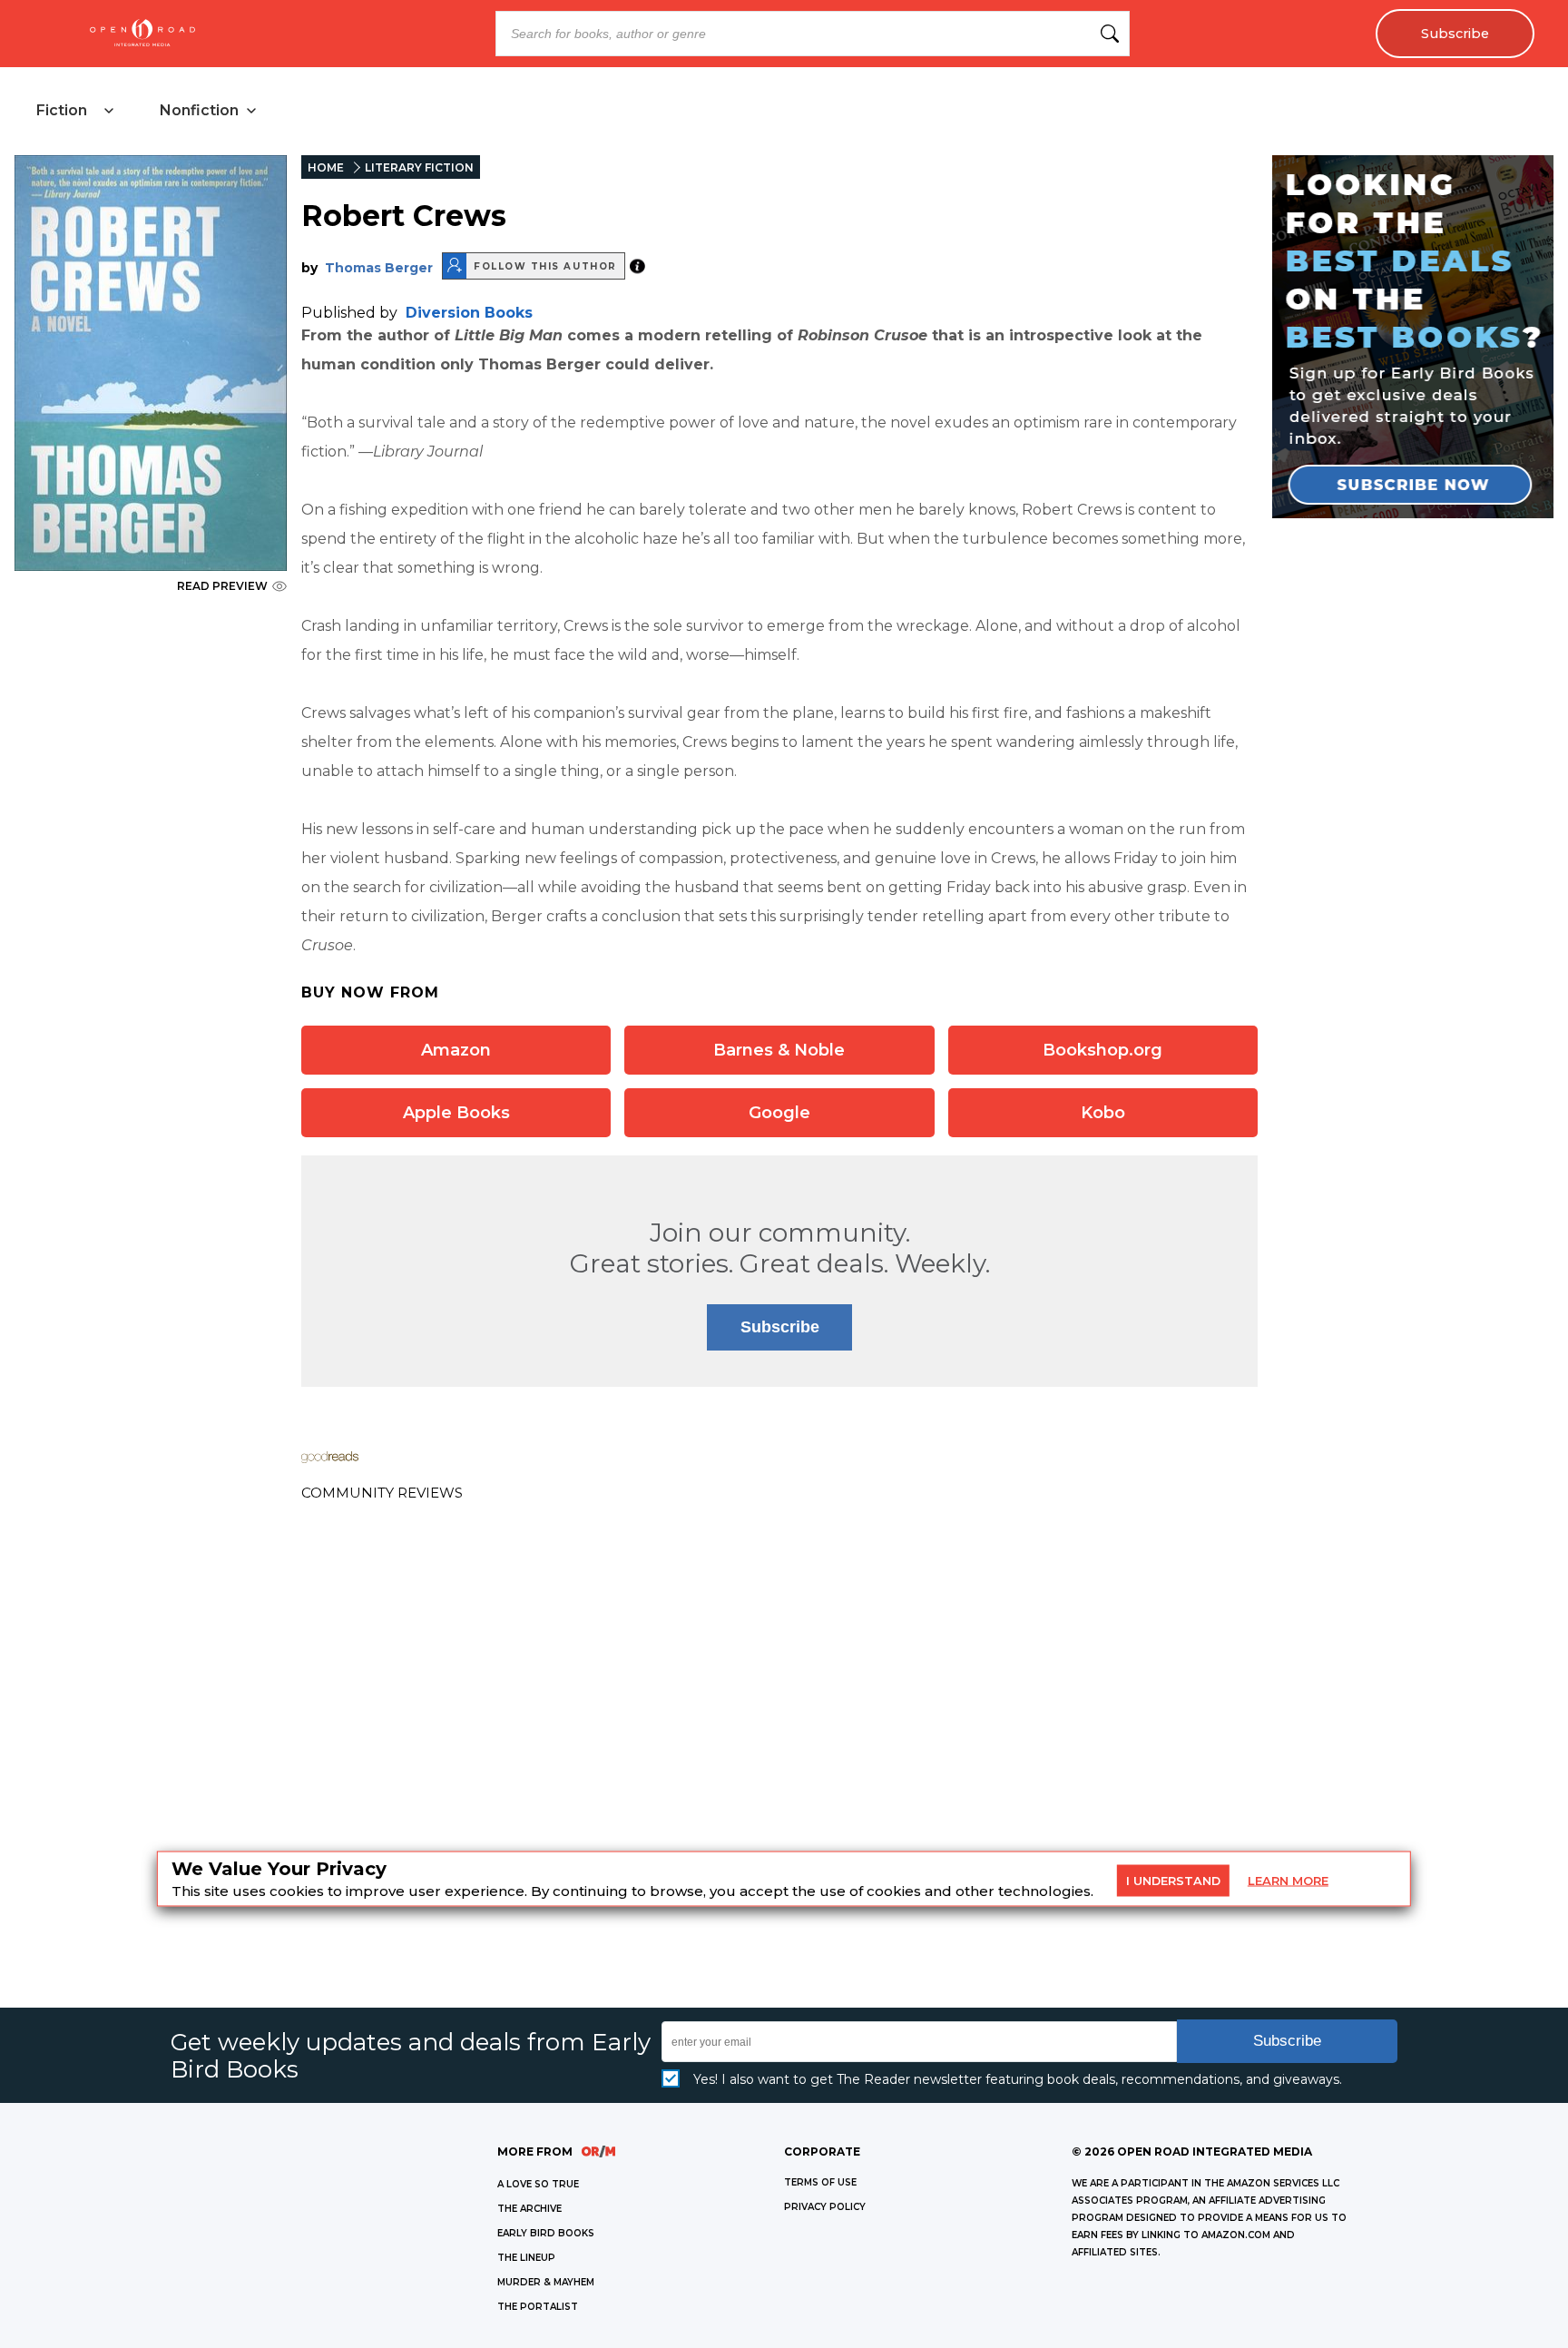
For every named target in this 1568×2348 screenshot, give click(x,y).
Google (779, 1113)
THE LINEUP (526, 2258)
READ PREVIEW (222, 586)
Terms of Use (820, 2182)
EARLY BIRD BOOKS (546, 2233)
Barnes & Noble (779, 1050)
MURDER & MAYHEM (546, 2282)
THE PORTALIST (538, 2307)
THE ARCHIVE (529, 2209)
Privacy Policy (825, 2207)
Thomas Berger (379, 268)
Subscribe (1455, 34)
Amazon (456, 1050)
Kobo (1103, 1113)
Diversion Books (469, 313)
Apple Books (456, 1113)
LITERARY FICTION (419, 167)
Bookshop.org (1102, 1050)
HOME (326, 167)
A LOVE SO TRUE (538, 2184)
